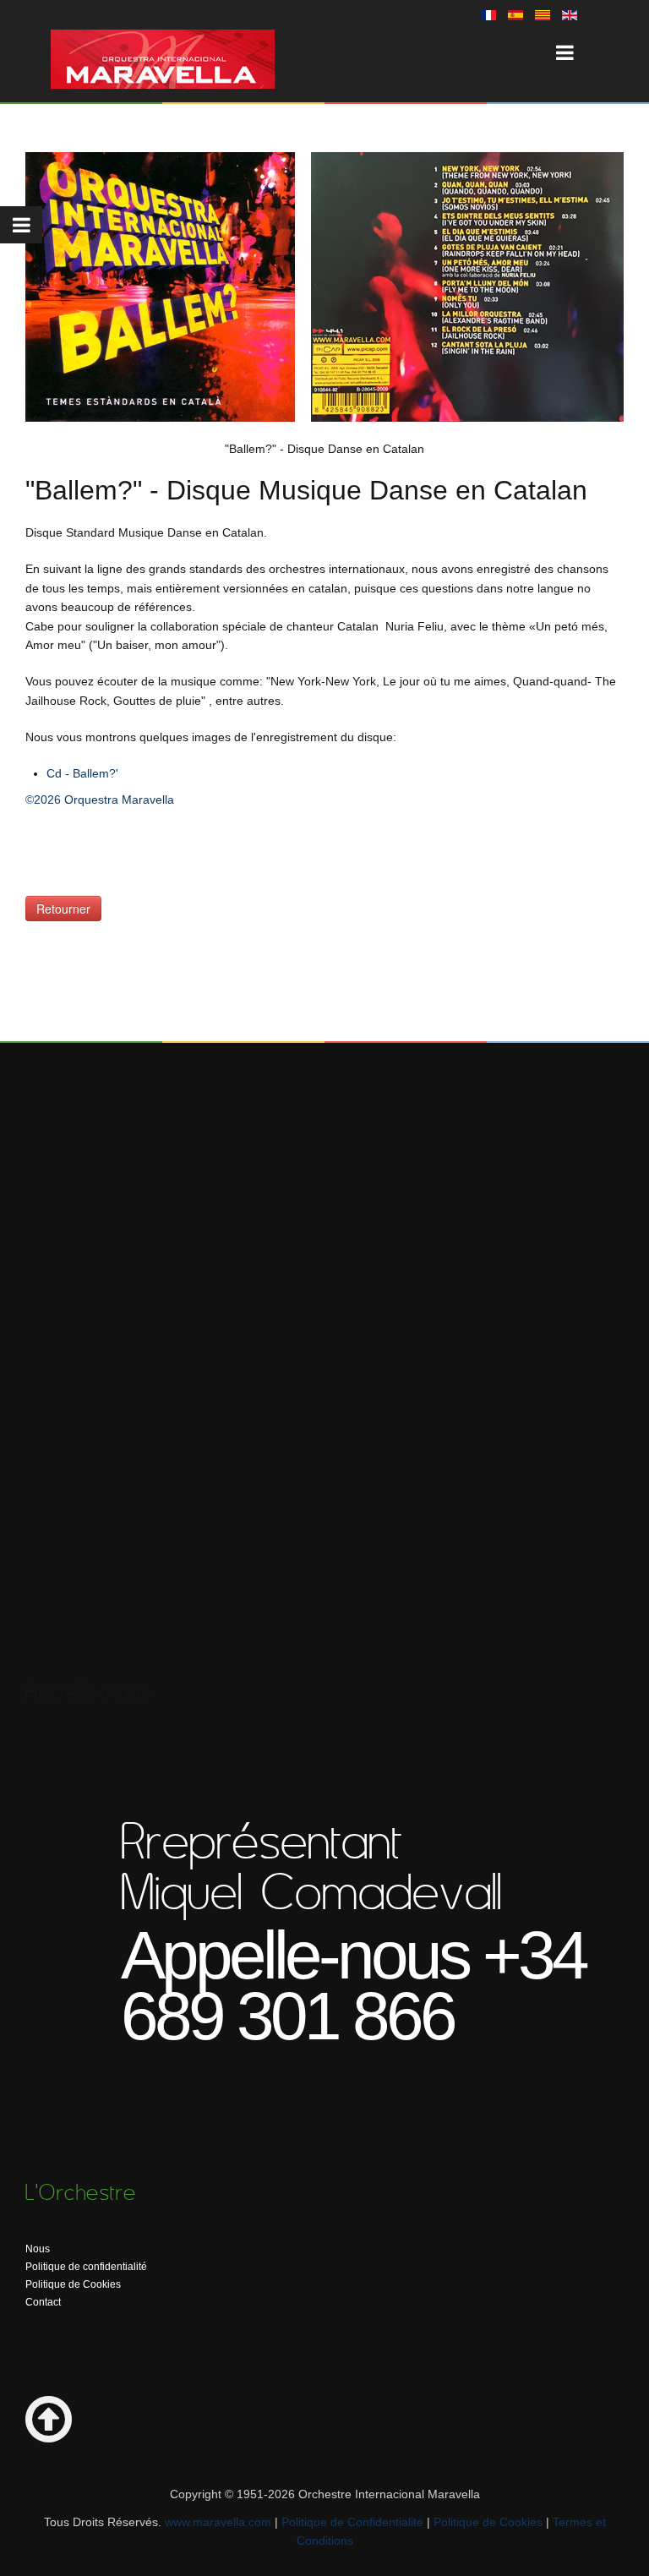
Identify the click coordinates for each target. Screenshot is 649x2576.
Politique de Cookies (73, 2284)
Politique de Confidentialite (352, 2522)
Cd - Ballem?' (82, 773)
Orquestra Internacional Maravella (163, 59)
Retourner (63, 909)
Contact (43, 2302)
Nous (38, 2249)
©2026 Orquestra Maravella (100, 800)
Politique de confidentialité (86, 2267)
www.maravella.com (218, 2522)
